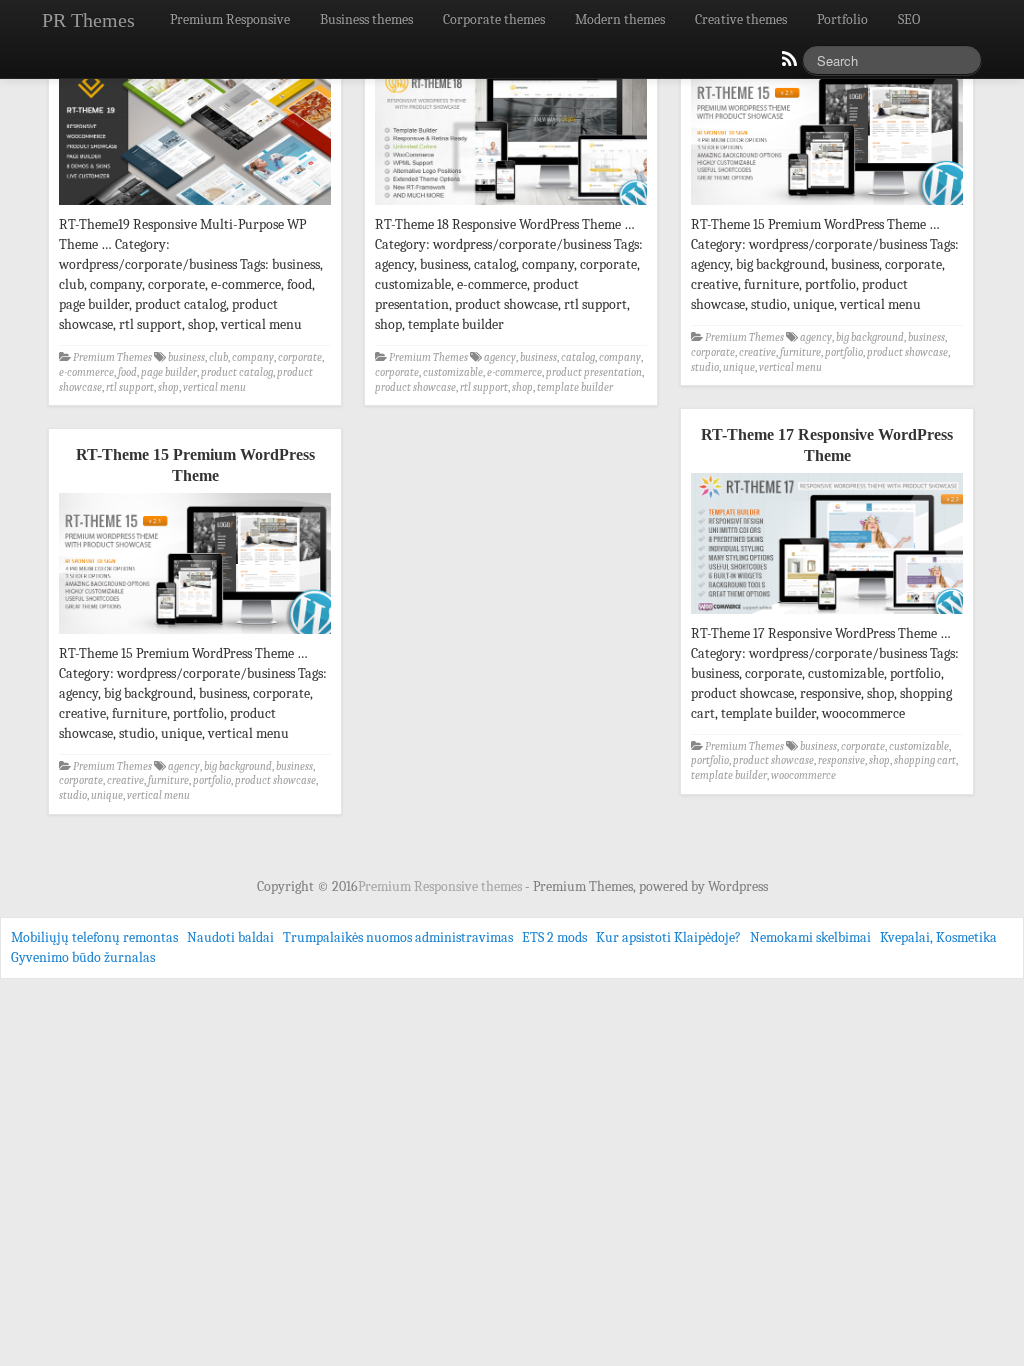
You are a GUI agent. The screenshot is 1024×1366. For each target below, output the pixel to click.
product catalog (237, 372)
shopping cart (925, 760)
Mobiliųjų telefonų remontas (94, 937)
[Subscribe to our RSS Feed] (788, 64)
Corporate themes (494, 19)
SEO (909, 19)
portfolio (844, 352)
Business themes (366, 19)
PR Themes (88, 20)
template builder (575, 387)
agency (500, 357)
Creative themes (741, 19)
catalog (578, 357)
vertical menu (214, 387)
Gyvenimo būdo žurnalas (83, 957)
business (186, 357)
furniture (800, 352)
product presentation (594, 372)
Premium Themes (112, 357)
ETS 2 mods (554, 937)
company (253, 357)
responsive (841, 760)
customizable (453, 372)
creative (757, 352)
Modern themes (620, 19)
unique (739, 367)
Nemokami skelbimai (810, 937)
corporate (300, 357)
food (127, 372)
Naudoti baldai (230, 937)
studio (705, 367)
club (218, 357)
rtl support (130, 387)
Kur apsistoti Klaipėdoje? (668, 937)
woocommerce (803, 775)
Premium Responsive (230, 19)
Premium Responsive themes (441, 886)
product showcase (415, 387)
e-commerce (86, 372)
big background (870, 337)
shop (168, 387)
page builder (169, 372)
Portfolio (842, 19)
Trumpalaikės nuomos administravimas (398, 937)
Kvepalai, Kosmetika (938, 937)
